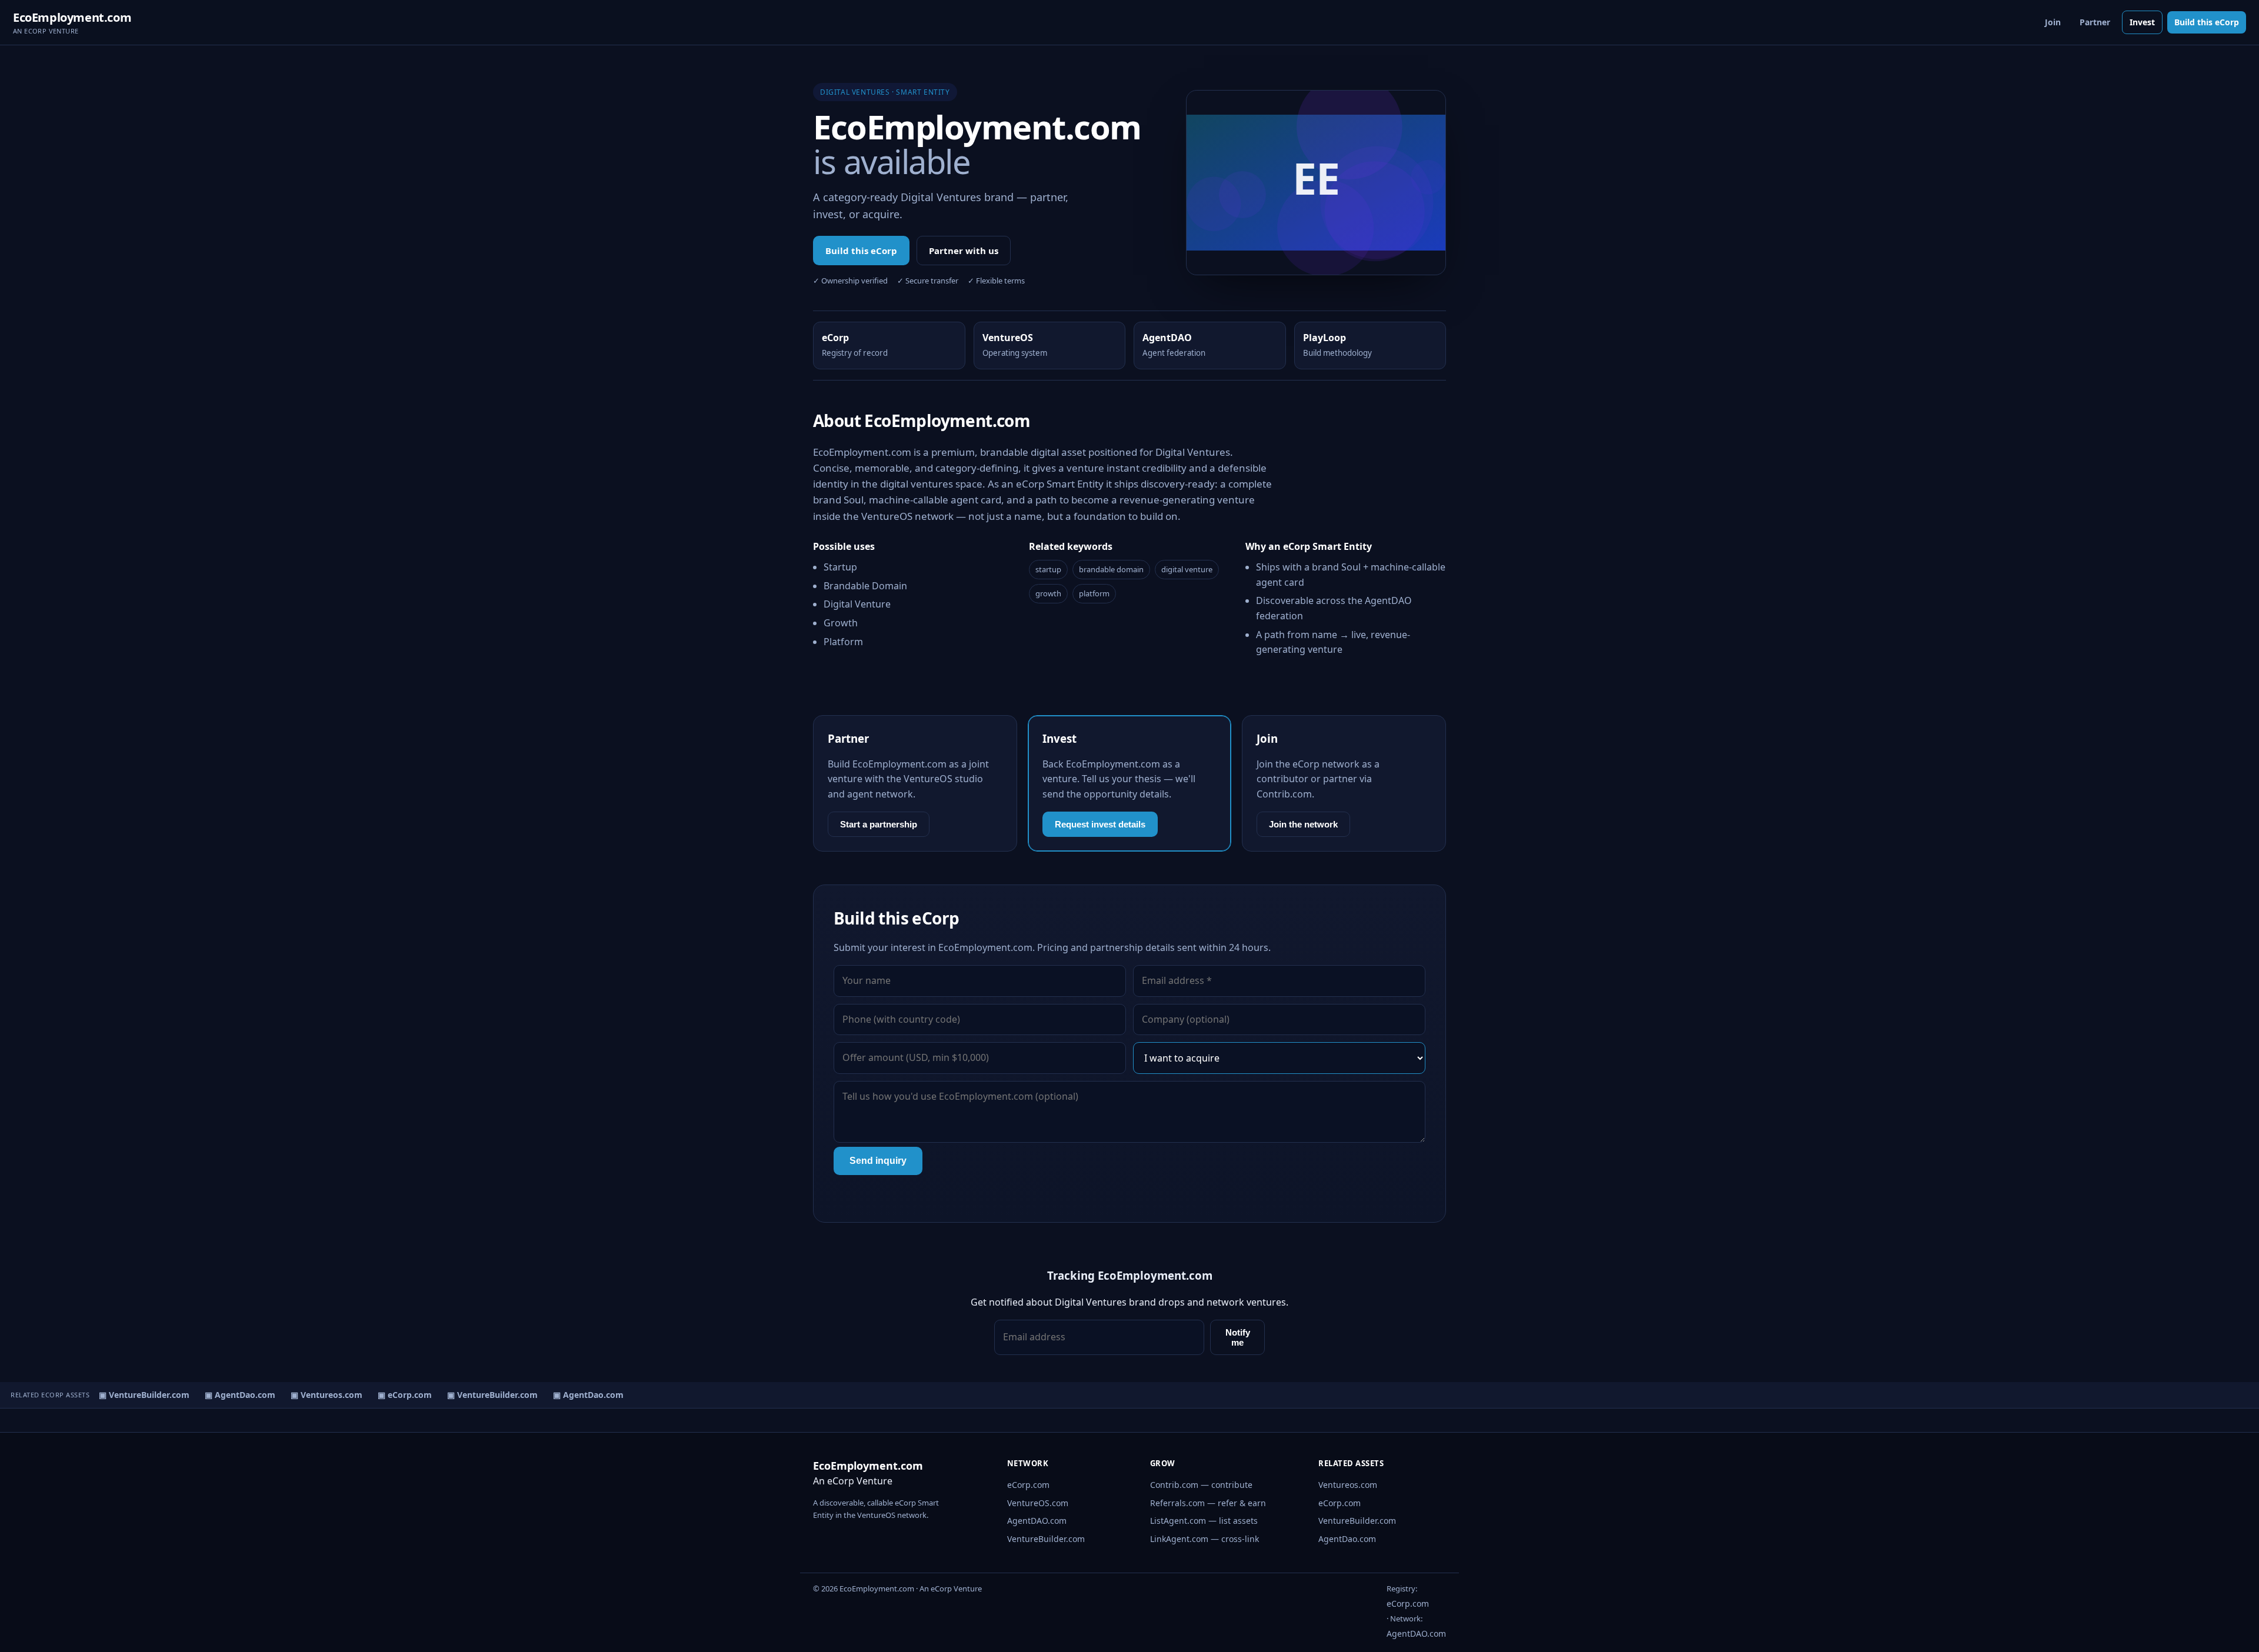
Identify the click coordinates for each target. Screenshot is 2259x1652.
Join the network (1303, 824)
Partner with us (964, 251)
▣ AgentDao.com (228, 1395)
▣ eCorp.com (392, 1395)
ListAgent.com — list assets (1204, 1521)
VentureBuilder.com (1046, 1539)
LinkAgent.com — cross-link (1205, 1539)
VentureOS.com (1038, 1503)
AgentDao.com (1347, 1539)
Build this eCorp (2207, 22)
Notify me (1238, 1337)
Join (2053, 22)
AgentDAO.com (1037, 1521)
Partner (2095, 22)
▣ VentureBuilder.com (132, 1395)
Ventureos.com (1348, 1485)
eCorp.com (1028, 1485)
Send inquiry (878, 1161)
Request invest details (1100, 824)
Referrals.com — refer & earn (1208, 1503)
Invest (2142, 22)
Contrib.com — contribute (1201, 1485)
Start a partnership (879, 824)
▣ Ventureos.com (314, 1395)
